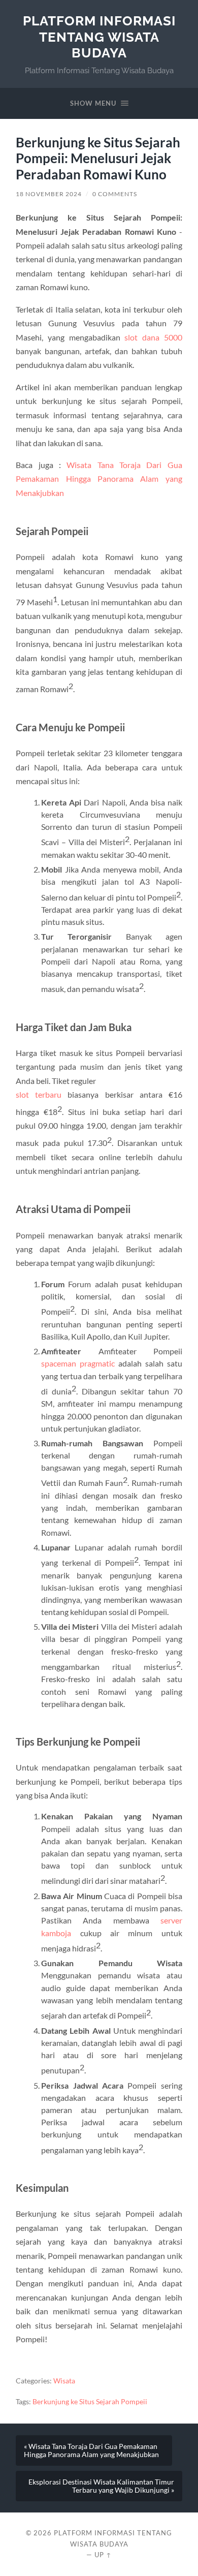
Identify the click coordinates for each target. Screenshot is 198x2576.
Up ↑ (103, 2555)
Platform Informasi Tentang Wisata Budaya (99, 37)
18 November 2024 (49, 194)
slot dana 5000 (153, 337)
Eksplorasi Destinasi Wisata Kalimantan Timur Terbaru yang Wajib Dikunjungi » (101, 2486)
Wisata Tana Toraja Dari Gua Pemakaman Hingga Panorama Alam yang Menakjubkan (99, 479)
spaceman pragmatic (78, 1363)
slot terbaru (39, 1094)
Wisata (64, 2381)
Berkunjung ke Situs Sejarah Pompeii (90, 2402)
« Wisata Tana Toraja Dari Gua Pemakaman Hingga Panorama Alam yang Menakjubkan (91, 2450)
